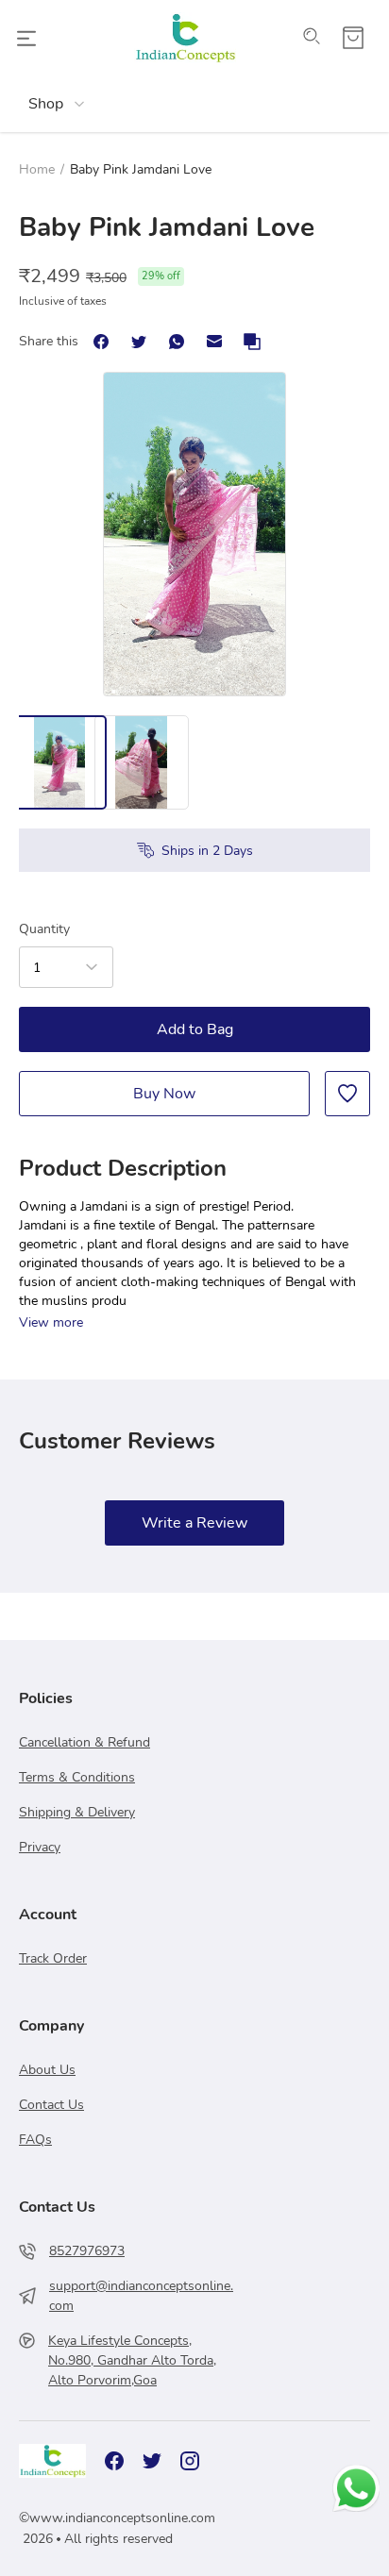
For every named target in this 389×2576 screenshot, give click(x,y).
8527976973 (87, 2251)
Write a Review (194, 1523)
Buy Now (164, 1094)
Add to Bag (195, 1029)
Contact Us (51, 2105)
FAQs (35, 2140)
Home (37, 169)
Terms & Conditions (77, 1777)
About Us (47, 2070)
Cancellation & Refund (85, 1742)
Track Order (53, 1958)
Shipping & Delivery (77, 1812)
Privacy (40, 1847)
